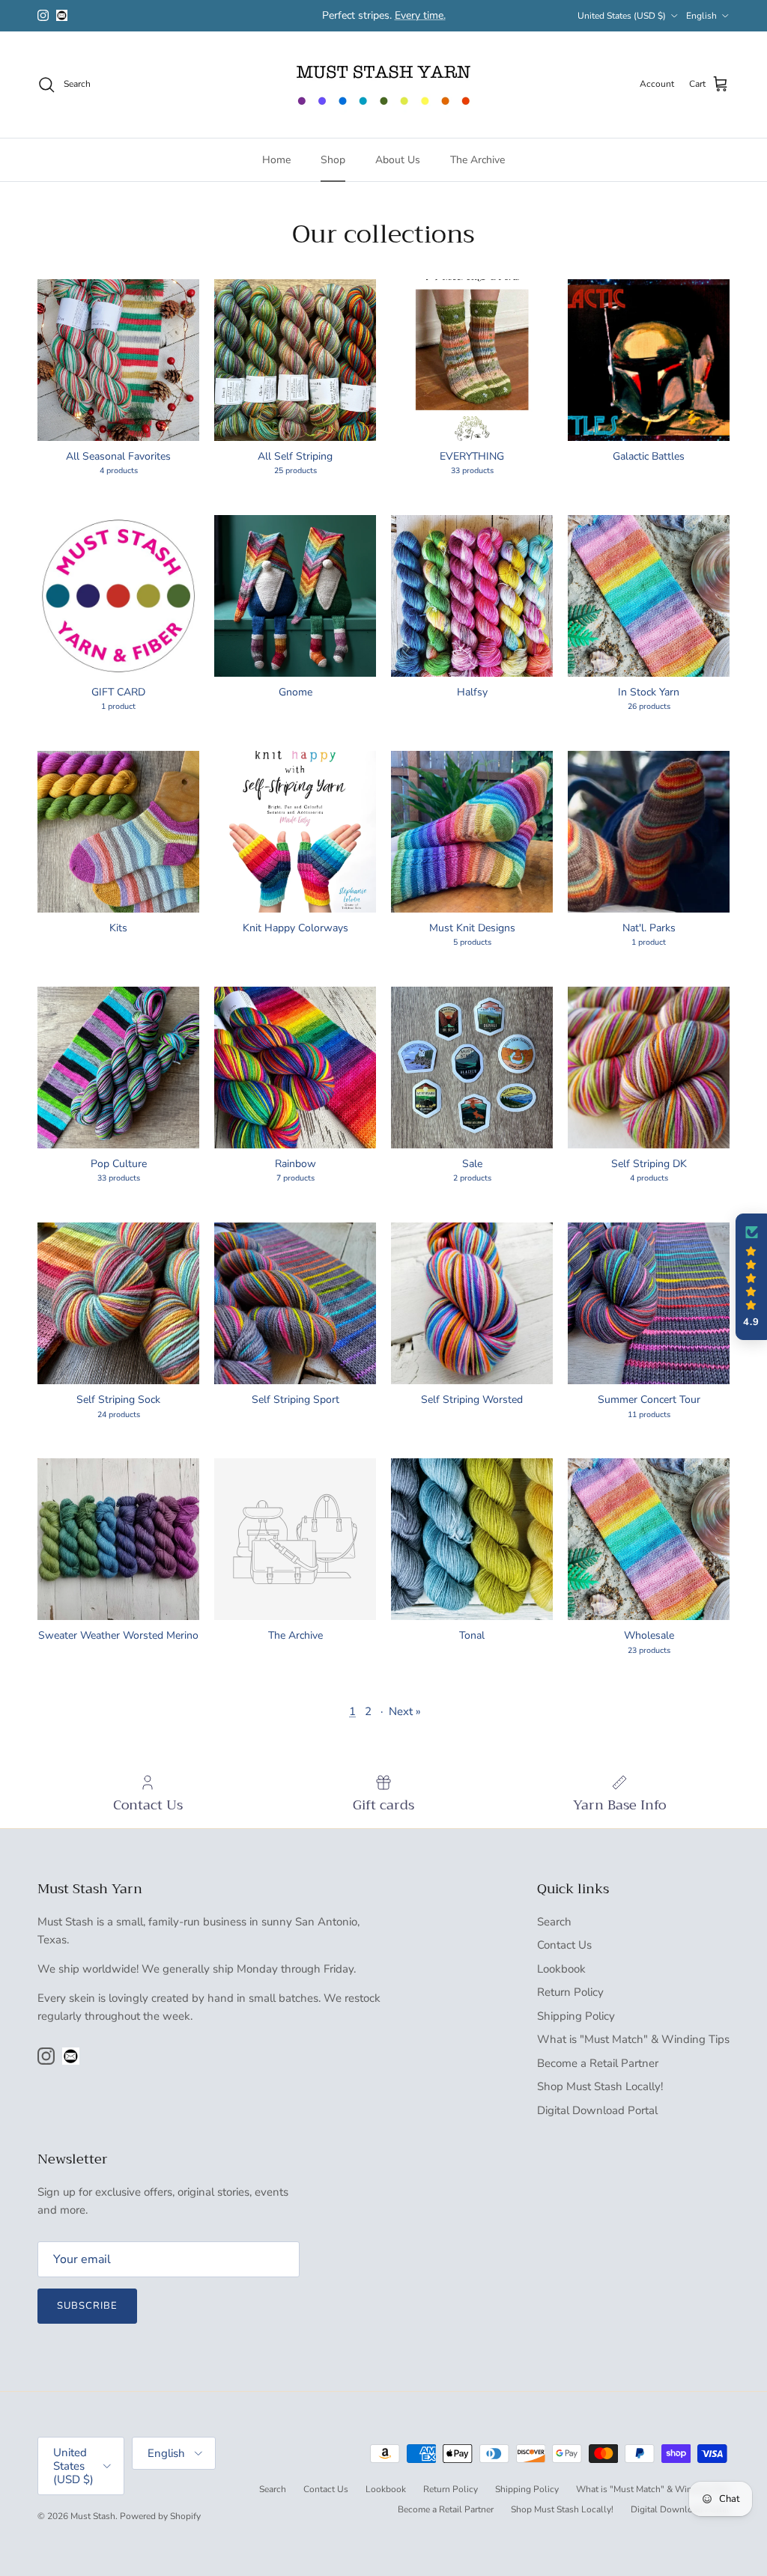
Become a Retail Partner (598, 2063)
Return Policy (570, 1992)
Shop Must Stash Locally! (600, 2086)
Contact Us (564, 1945)
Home (276, 160)
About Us (398, 160)
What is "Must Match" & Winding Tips (633, 2039)
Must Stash (93, 2516)
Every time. (420, 15)
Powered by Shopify (160, 2516)
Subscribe (87, 2306)
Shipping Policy (576, 2016)
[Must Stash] (383, 85)
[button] (751, 1277)
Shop (333, 160)
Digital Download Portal (597, 2110)
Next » (405, 1711)
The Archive (478, 160)
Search (554, 1922)
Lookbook (561, 1969)
